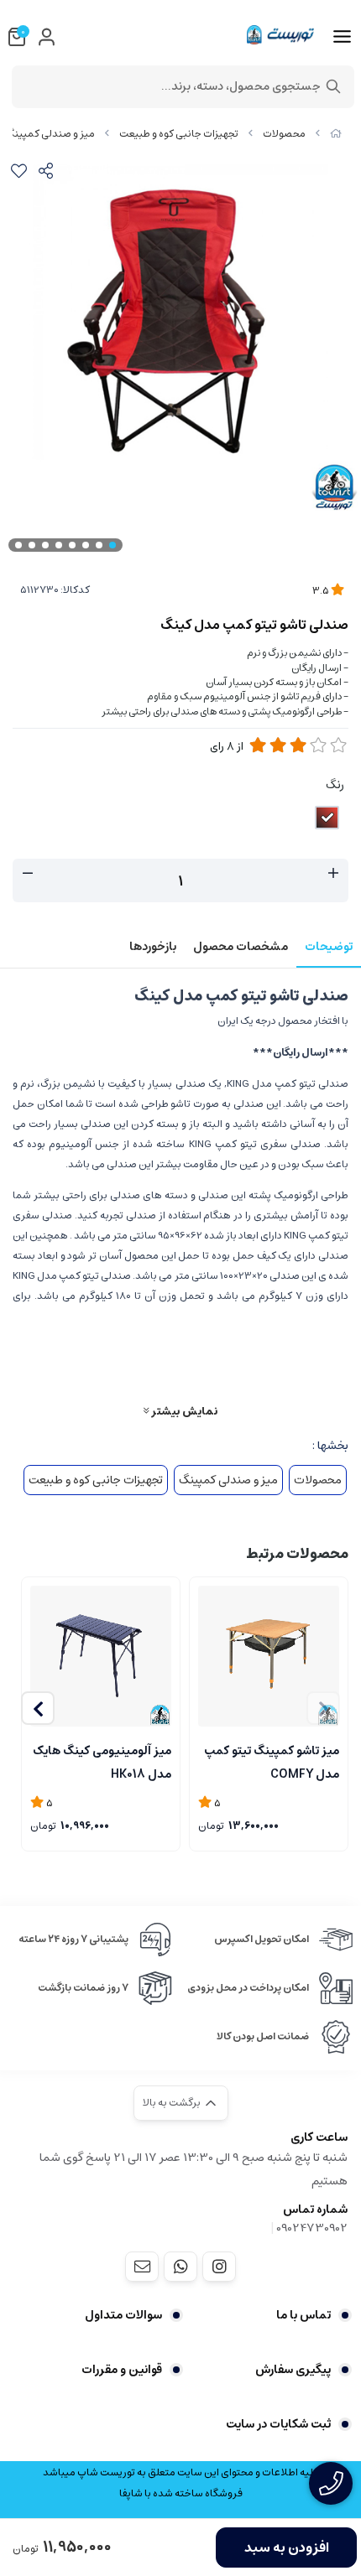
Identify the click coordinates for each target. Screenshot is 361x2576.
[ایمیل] (142, 2267)
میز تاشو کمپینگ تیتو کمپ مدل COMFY (272, 1761)
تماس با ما (303, 2315)
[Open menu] (342, 37)
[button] (38, 1708)
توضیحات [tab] (329, 947)
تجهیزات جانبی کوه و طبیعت (179, 134)
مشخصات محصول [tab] (241, 947)
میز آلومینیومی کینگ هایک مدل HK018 (102, 1761)
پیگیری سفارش (293, 2370)
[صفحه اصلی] (336, 134)
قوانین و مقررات (122, 2370)
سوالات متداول (123, 2315)
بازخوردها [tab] (153, 947)
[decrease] (28, 874)
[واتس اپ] (180, 2267)
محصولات (284, 134)
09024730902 (312, 2228)
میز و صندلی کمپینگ (50, 134)
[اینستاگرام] (219, 2267)
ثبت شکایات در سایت (278, 2424)
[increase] (333, 874)
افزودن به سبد (287, 2547)
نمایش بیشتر (183, 1411)
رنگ (335, 785)
